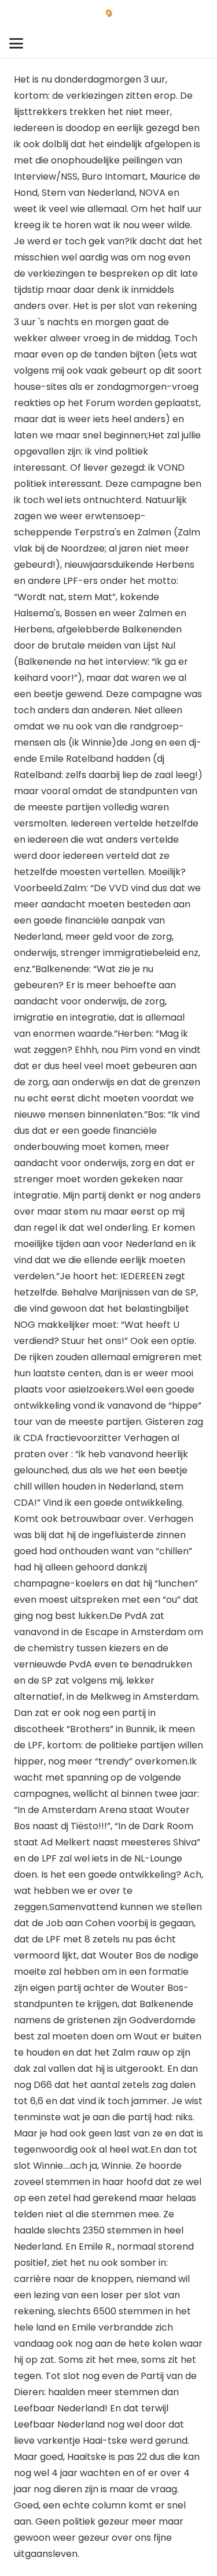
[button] (16, 43)
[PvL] (109, 14)
